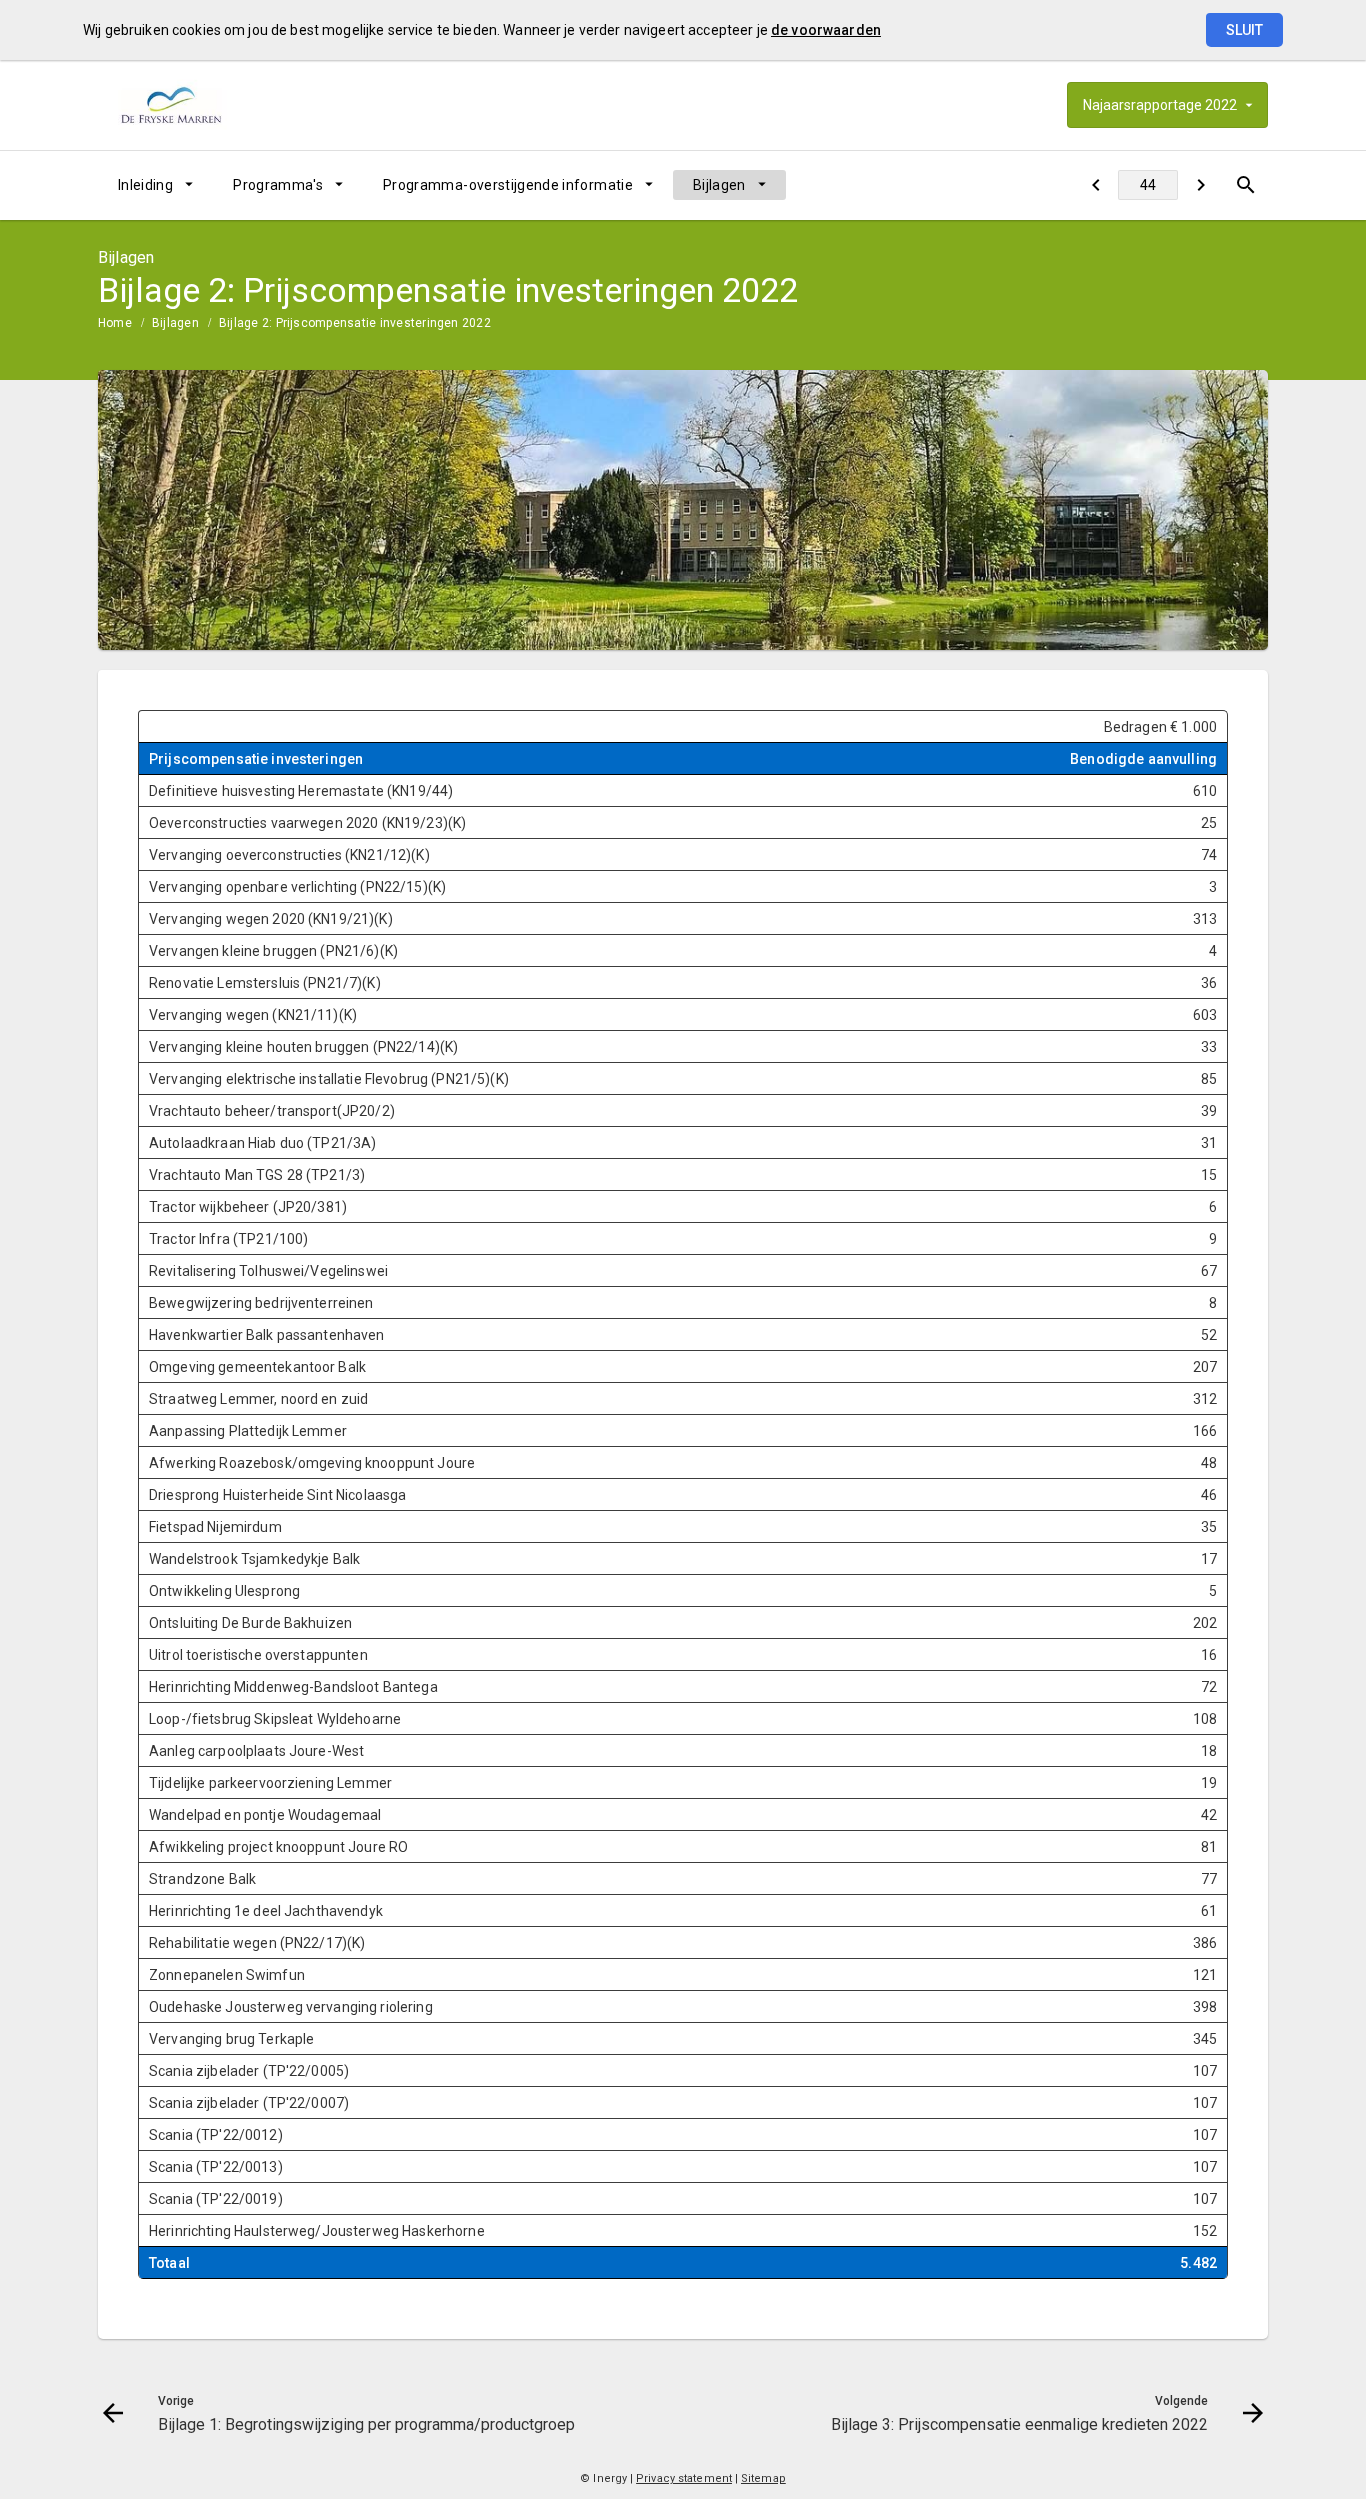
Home (115, 323)
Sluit (1244, 30)
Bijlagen (719, 185)
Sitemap (763, 2478)
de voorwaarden (826, 30)
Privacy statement (684, 2478)
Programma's (278, 185)
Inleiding (145, 185)
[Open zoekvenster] (1245, 185)
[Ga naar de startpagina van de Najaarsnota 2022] (206, 105)
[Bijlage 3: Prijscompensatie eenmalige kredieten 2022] (1200, 185)
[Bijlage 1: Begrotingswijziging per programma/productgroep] (1095, 185)
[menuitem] (155, 185)
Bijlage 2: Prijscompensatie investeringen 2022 (355, 323)
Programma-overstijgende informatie (508, 185)
